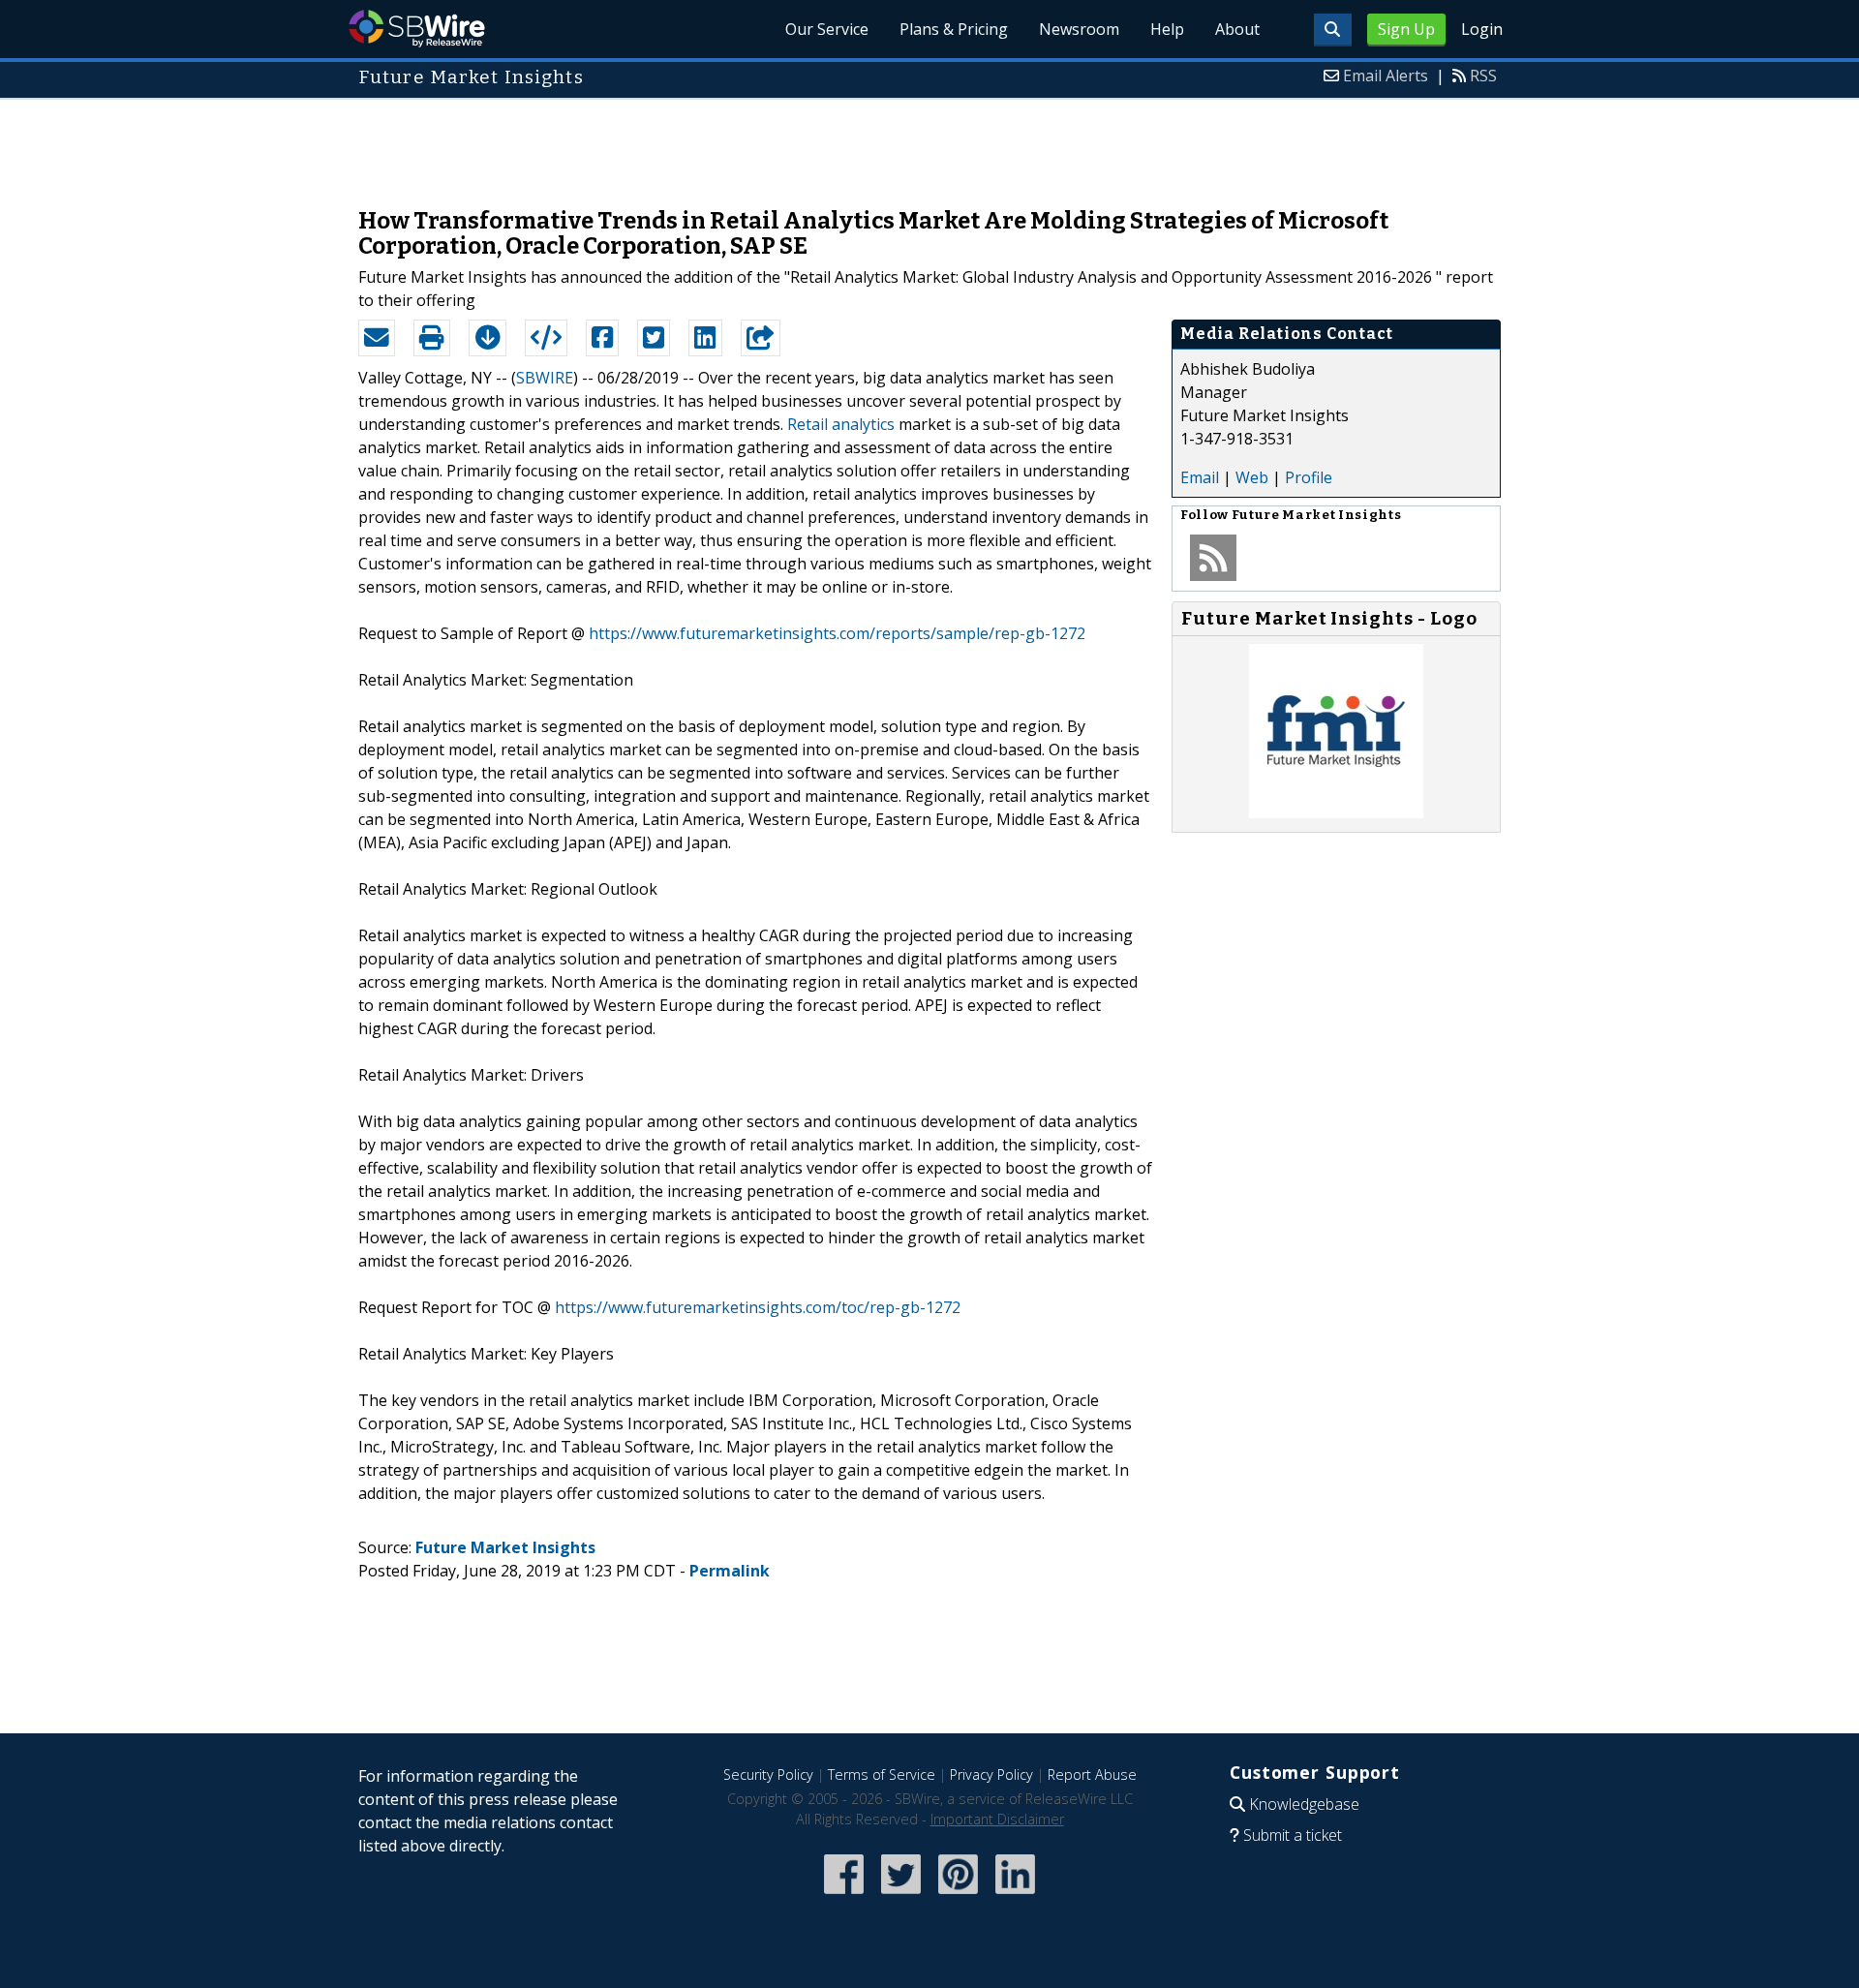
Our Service (827, 29)
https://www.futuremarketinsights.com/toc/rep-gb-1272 (758, 1307)
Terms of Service (882, 1774)
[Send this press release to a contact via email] (377, 338)
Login (1482, 29)
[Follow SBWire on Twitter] (901, 1896)
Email (1200, 477)
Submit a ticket (1293, 1835)
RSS (1483, 76)
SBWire (417, 29)
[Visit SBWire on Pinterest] (958, 1896)
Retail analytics (841, 424)
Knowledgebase (1304, 1804)
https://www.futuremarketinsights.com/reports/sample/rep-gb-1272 (837, 633)
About (1237, 29)
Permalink (730, 1571)
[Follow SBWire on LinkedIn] (1015, 1896)
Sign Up (1406, 29)
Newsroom (1079, 29)
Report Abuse (1092, 1774)
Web (1252, 477)
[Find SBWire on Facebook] (844, 1896)
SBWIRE (545, 378)
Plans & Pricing (954, 29)
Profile (1309, 477)
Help (1167, 29)
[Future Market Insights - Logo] (1336, 812)
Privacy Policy (991, 1774)
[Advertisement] (929, 143)
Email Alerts (1386, 76)
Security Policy (768, 1774)
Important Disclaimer (997, 1819)
